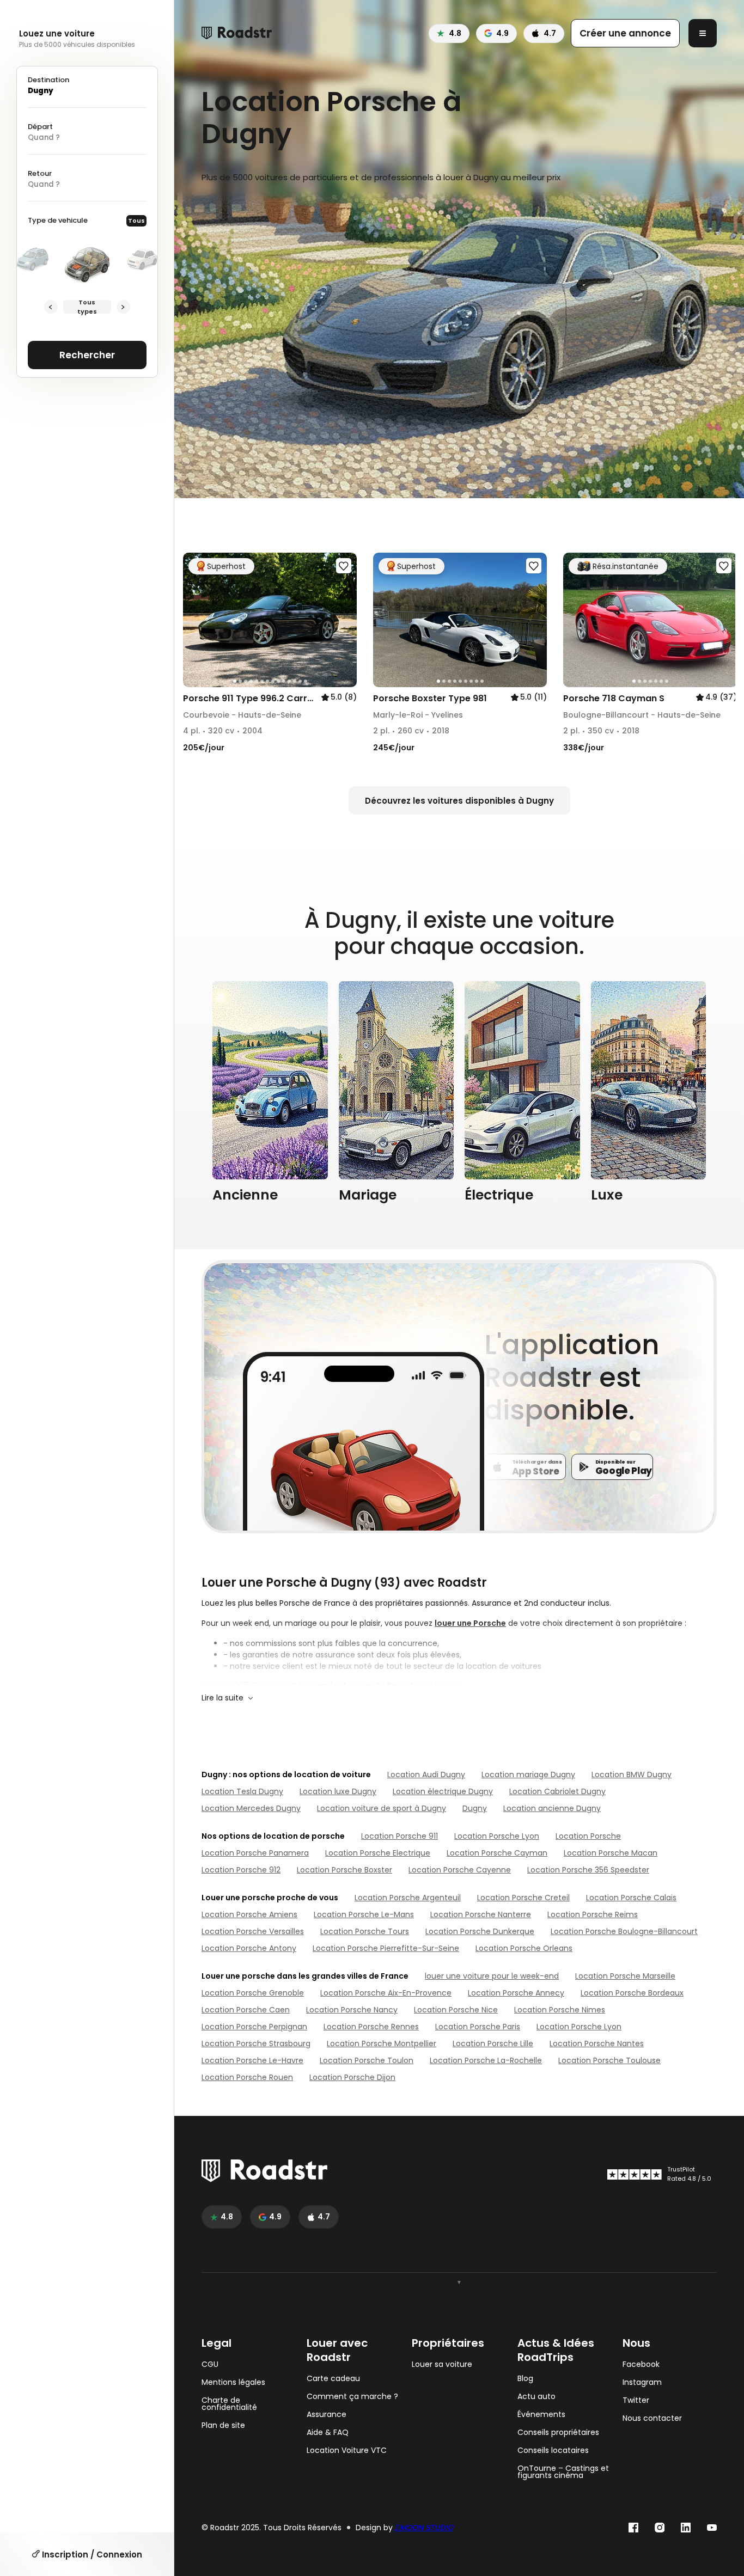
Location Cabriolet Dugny (557, 1791)
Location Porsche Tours (365, 1931)
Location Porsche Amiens (249, 1914)
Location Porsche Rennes (371, 2027)
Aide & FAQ (328, 2433)
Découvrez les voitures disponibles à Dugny (459, 801)
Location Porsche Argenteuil (408, 1898)
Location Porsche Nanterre (481, 1914)
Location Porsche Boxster (344, 1870)
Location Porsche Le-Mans (364, 1914)
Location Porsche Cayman (497, 1853)
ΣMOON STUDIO (424, 2528)
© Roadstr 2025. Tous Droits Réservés (272, 2528)
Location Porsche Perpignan (254, 2027)
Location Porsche (588, 1836)
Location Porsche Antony (249, 1948)
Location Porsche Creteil (523, 1898)
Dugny (475, 1808)
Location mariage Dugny (528, 1775)
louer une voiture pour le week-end (492, 1976)
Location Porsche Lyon (497, 1836)
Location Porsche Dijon (352, 2077)
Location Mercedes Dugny (251, 1808)
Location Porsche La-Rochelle (486, 2060)
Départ (40, 127)
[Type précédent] (51, 307)
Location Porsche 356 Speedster (588, 1870)
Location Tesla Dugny (242, 1791)
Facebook (641, 2364)
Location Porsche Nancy (352, 2010)
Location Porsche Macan (611, 1853)
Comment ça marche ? (352, 2397)
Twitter (636, 2400)
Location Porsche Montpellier (382, 2043)
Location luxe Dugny (338, 1791)
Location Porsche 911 (400, 1836)
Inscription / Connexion (91, 2554)
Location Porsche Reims (593, 1914)
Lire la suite (222, 1698)
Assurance (327, 2415)
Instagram (642, 2382)
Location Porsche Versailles (253, 1931)
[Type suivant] (123, 307)
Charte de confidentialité (229, 2404)
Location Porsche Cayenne (460, 1870)
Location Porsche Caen (246, 2010)
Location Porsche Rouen (247, 2077)
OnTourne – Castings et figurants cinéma (563, 2472)
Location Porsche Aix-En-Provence (386, 1993)
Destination (48, 80)
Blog (525, 2379)
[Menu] (703, 33)
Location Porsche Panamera (255, 1853)
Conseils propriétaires (558, 2433)
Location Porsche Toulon (367, 2060)
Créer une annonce (625, 33)
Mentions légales (233, 2382)
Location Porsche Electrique (378, 1853)
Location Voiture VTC (347, 2450)
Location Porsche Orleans (524, 1948)
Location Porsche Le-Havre (252, 2060)
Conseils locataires (553, 2450)
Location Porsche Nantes (597, 2043)
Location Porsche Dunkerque (480, 1931)
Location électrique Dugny (443, 1791)
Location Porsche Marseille (625, 1976)
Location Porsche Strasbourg (256, 2043)
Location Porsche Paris (478, 2027)
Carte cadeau (333, 2379)
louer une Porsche (470, 1623)
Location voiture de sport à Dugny (382, 1808)
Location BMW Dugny (632, 1775)
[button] (195, 620)
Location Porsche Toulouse (609, 2060)
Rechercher (87, 355)
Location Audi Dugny (426, 1775)
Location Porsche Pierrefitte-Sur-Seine (386, 1948)
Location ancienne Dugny (552, 1808)
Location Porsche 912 (241, 1870)
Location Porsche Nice (456, 2010)
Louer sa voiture (442, 2364)
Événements (541, 2415)
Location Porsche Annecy (516, 1993)
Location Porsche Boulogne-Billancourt (624, 1931)
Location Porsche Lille (493, 2043)
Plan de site (223, 2425)
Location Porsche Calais (631, 1898)
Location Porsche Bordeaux (632, 1993)
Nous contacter (652, 2418)
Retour (40, 173)
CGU (210, 2364)
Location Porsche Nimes (560, 2010)
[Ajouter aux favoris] (344, 566)
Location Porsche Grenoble (253, 1993)
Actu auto (536, 2397)
